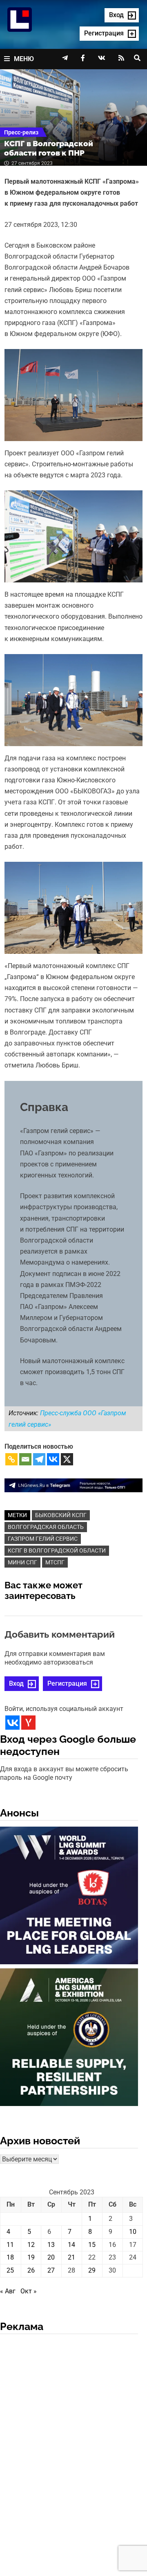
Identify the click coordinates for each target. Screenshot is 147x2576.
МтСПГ (55, 1562)
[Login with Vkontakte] (12, 1723)
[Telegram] (39, 1459)
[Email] (25, 1459)
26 (31, 2270)
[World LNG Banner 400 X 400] (69, 1897)
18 (10, 2257)
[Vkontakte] (53, 1459)
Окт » (29, 2291)
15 (92, 2245)
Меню (24, 59)
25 (10, 2270)
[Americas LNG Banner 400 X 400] (69, 2039)
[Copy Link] (11, 1459)
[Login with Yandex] (28, 1723)
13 (51, 2245)
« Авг (8, 2291)
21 (71, 2257)
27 (51, 2270)
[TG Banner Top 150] (73, 1485)
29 (92, 2270)
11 (10, 2245)
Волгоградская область (46, 1527)
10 (133, 2232)
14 (71, 2245)
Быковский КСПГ (61, 1515)
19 (31, 2257)
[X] (67, 1459)
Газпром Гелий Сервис (43, 1539)
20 (51, 2257)
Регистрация (67, 1683)
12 (31, 2245)
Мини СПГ (22, 1562)
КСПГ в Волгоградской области (57, 1550)
